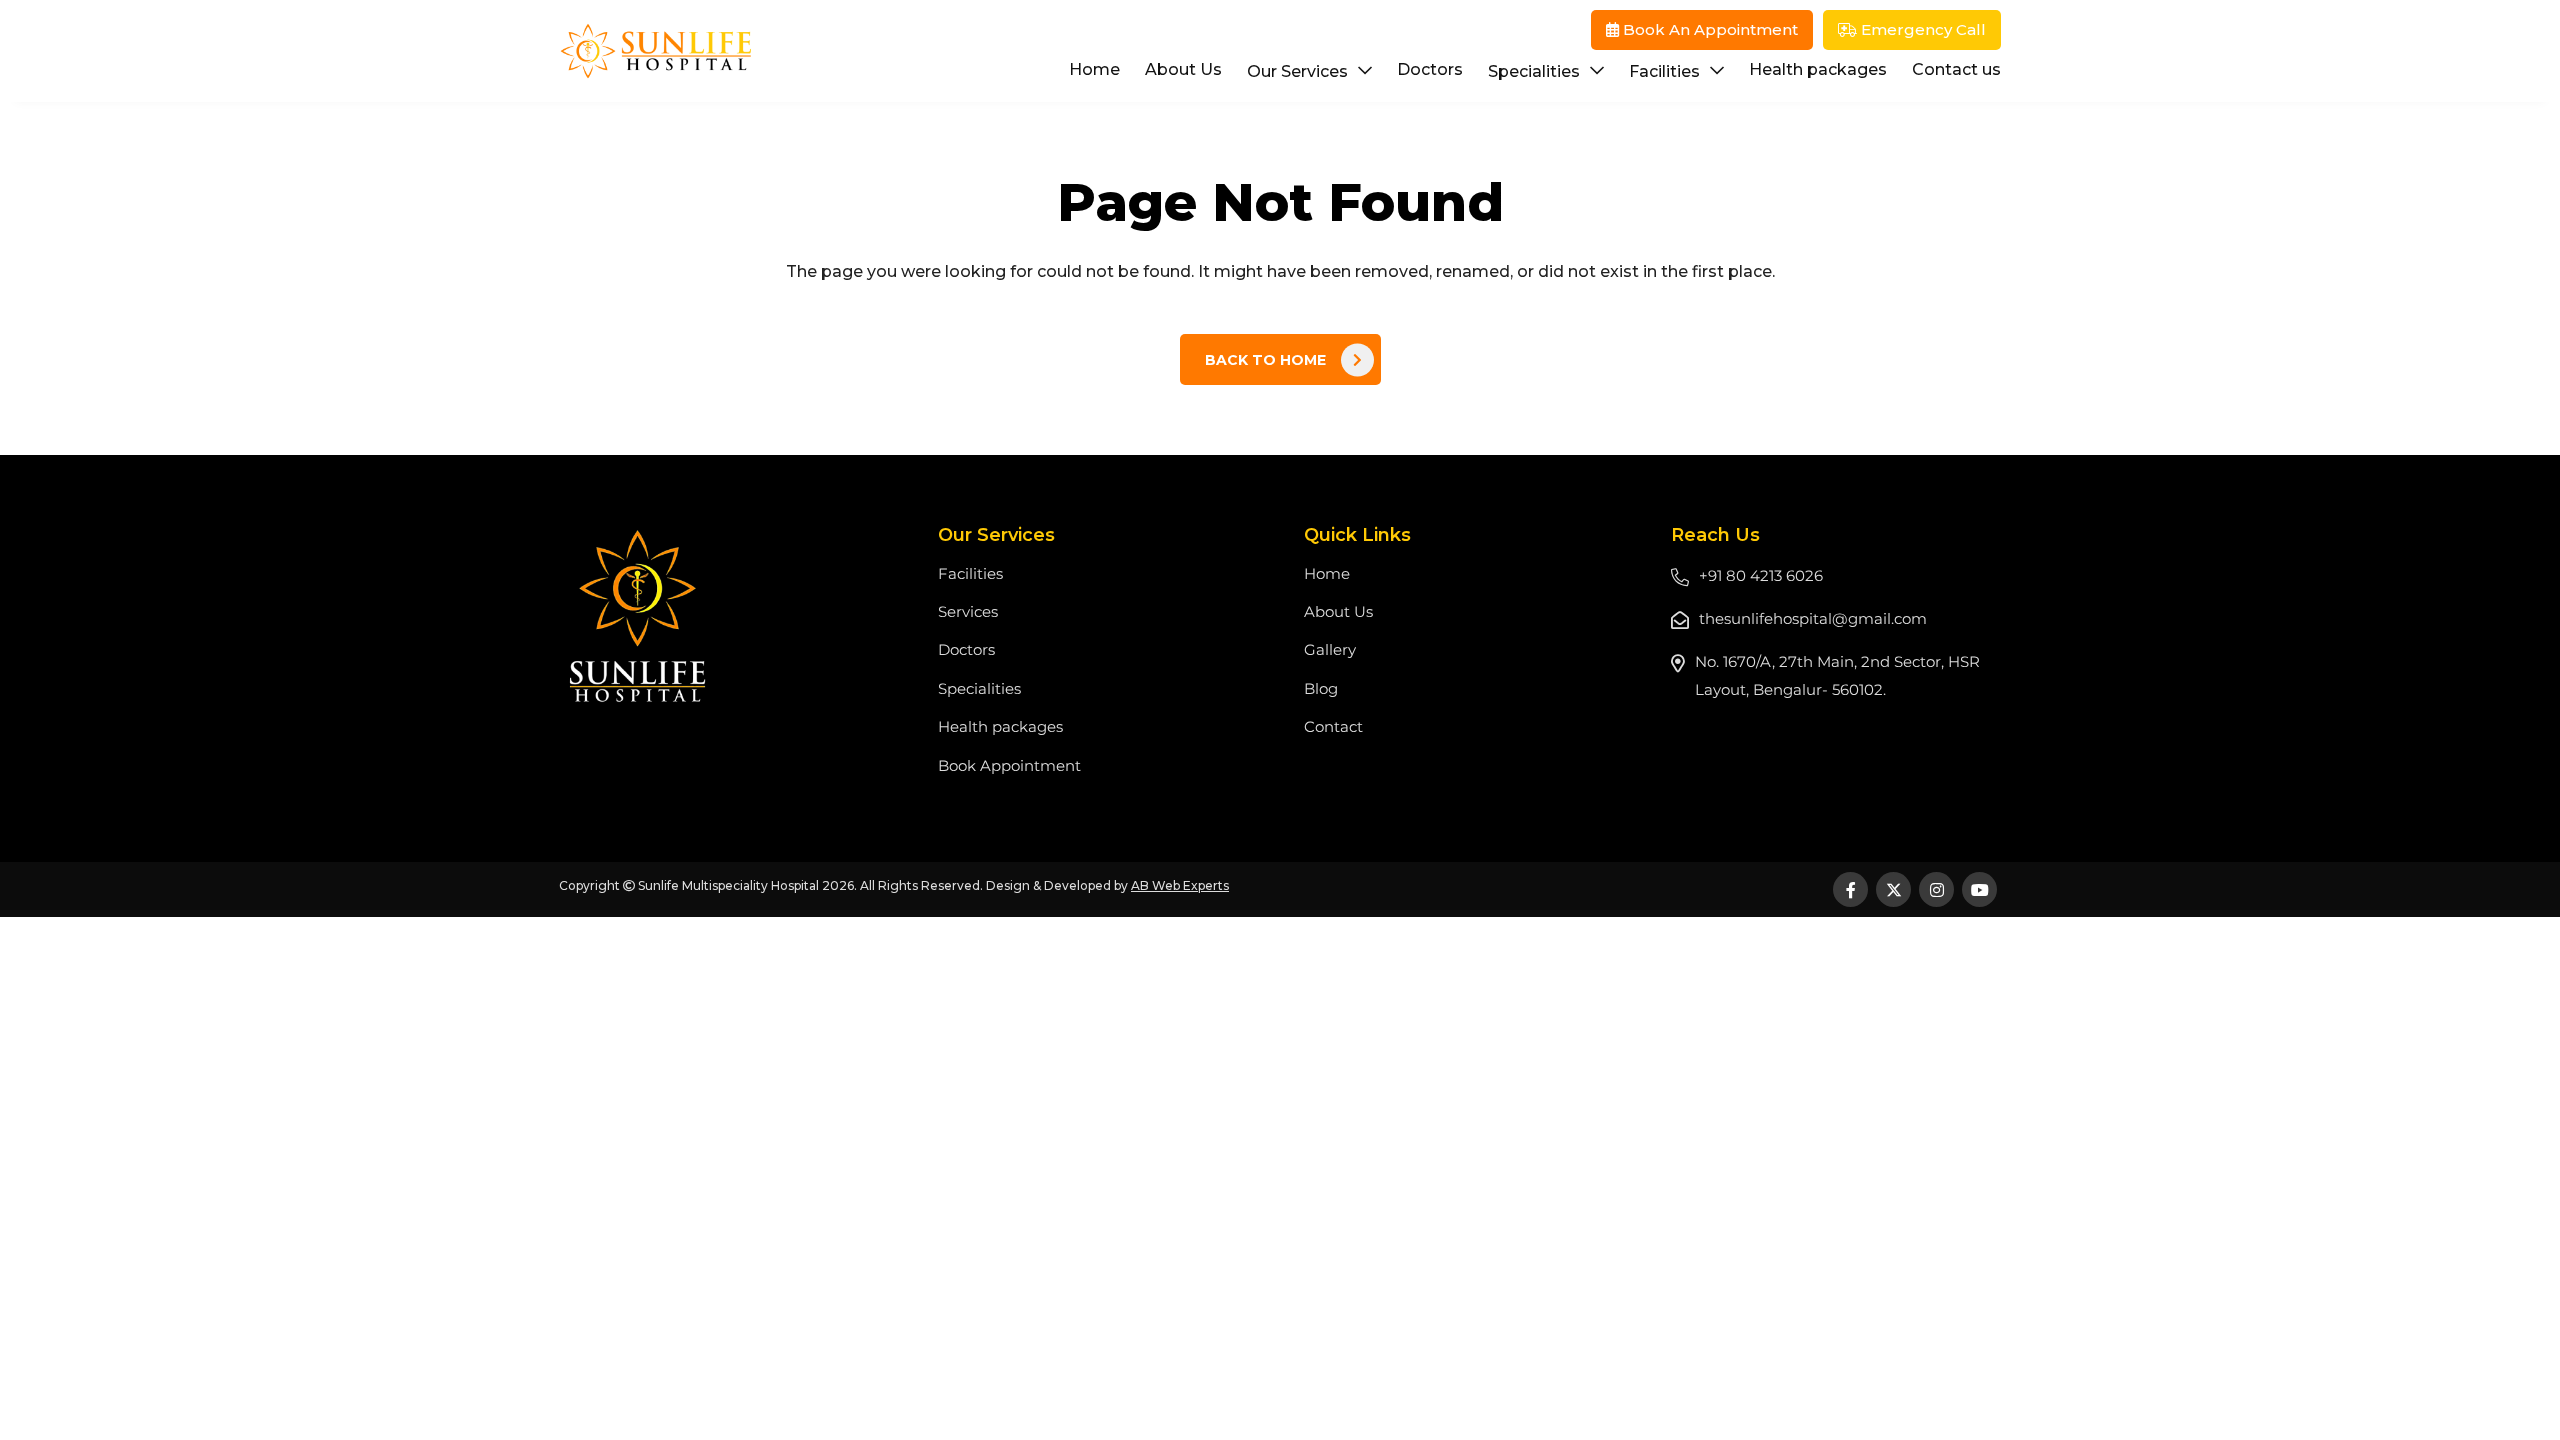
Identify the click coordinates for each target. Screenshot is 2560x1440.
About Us (1183, 69)
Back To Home (1265, 360)
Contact (1333, 726)
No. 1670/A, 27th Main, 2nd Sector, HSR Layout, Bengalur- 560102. (1837, 675)
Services (968, 611)
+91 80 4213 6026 (1761, 575)
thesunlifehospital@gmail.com (1813, 618)
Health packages (1818, 69)
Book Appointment (1009, 765)
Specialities (1534, 70)
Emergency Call (1921, 29)
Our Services (1297, 70)
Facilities (1664, 70)
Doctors (1430, 69)
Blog (1321, 688)
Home (1094, 69)
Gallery (1330, 649)
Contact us (1956, 69)
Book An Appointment (1708, 29)
